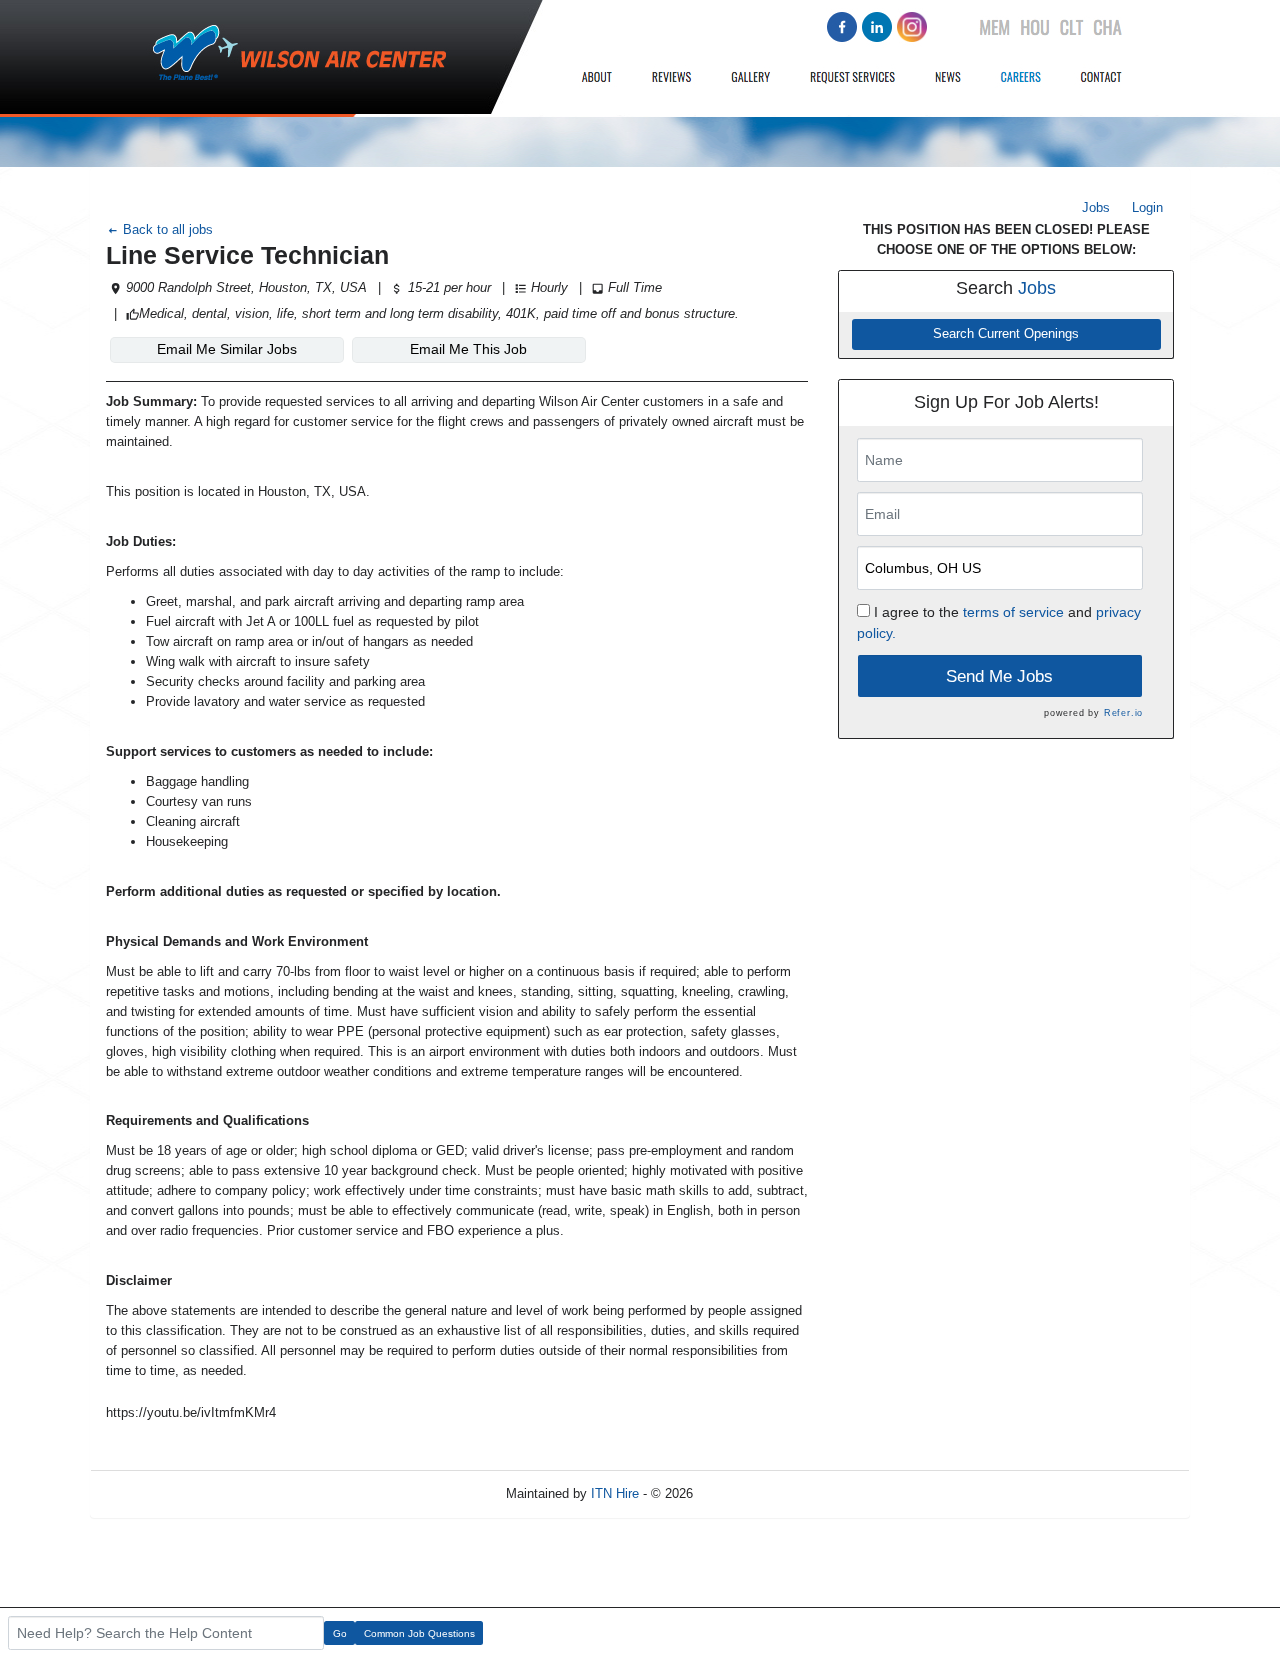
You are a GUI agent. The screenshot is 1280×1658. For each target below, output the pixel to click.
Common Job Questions (419, 1633)
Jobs (1096, 207)
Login (1147, 207)
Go (340, 1633)
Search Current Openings (1006, 334)
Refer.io (1123, 713)
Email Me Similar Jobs (227, 349)
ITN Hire (615, 1493)
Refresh (751, 1493)
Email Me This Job (468, 349)
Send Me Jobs (999, 676)
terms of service (1013, 612)
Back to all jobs (166, 229)
